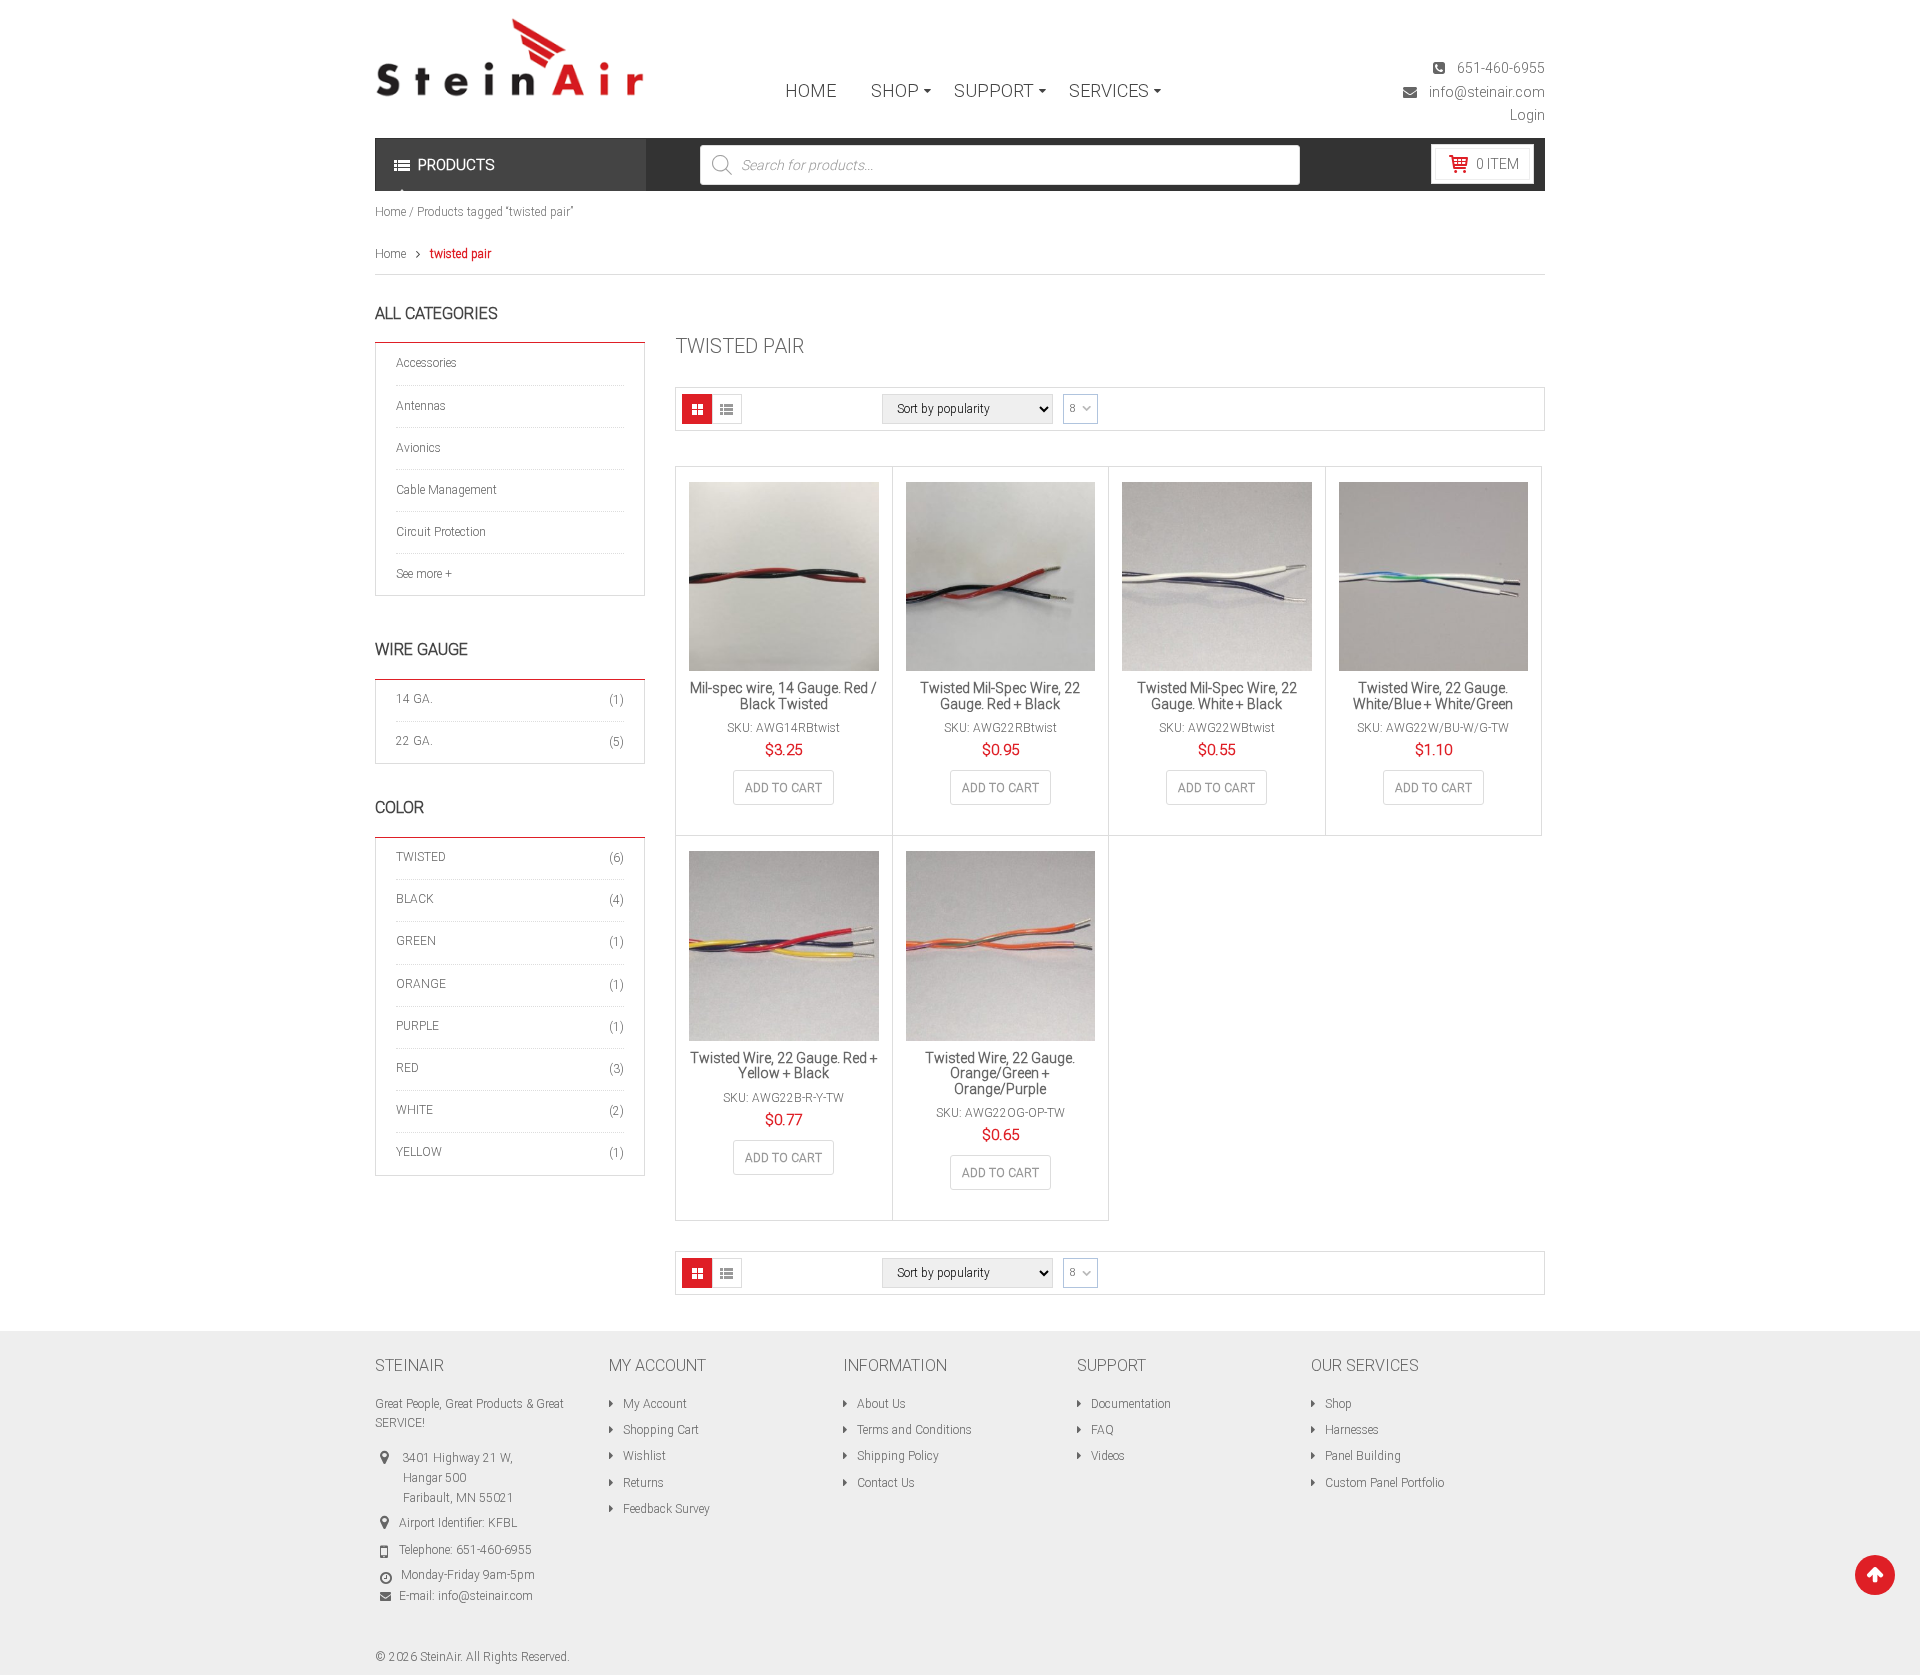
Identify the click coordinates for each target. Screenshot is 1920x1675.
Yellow (419, 1152)
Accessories (426, 363)
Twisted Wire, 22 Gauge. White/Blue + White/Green (1433, 695)
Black (415, 899)
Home (390, 212)
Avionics (418, 448)
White (414, 1110)
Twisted (421, 857)
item (1497, 164)
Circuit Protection (441, 532)
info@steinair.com (1487, 92)
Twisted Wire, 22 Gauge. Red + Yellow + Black (784, 1065)
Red (407, 1068)
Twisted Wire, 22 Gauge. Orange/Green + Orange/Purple (1000, 1073)
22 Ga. (414, 741)
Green (416, 941)
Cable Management (446, 490)
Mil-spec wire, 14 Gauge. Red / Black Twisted (783, 695)
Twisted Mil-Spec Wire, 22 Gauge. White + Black (1217, 695)
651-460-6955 (1501, 68)
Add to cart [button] (783, 788)
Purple (417, 1026)
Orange (421, 984)
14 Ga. (414, 699)
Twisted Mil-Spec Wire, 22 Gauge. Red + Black (1000, 695)
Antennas (421, 406)
